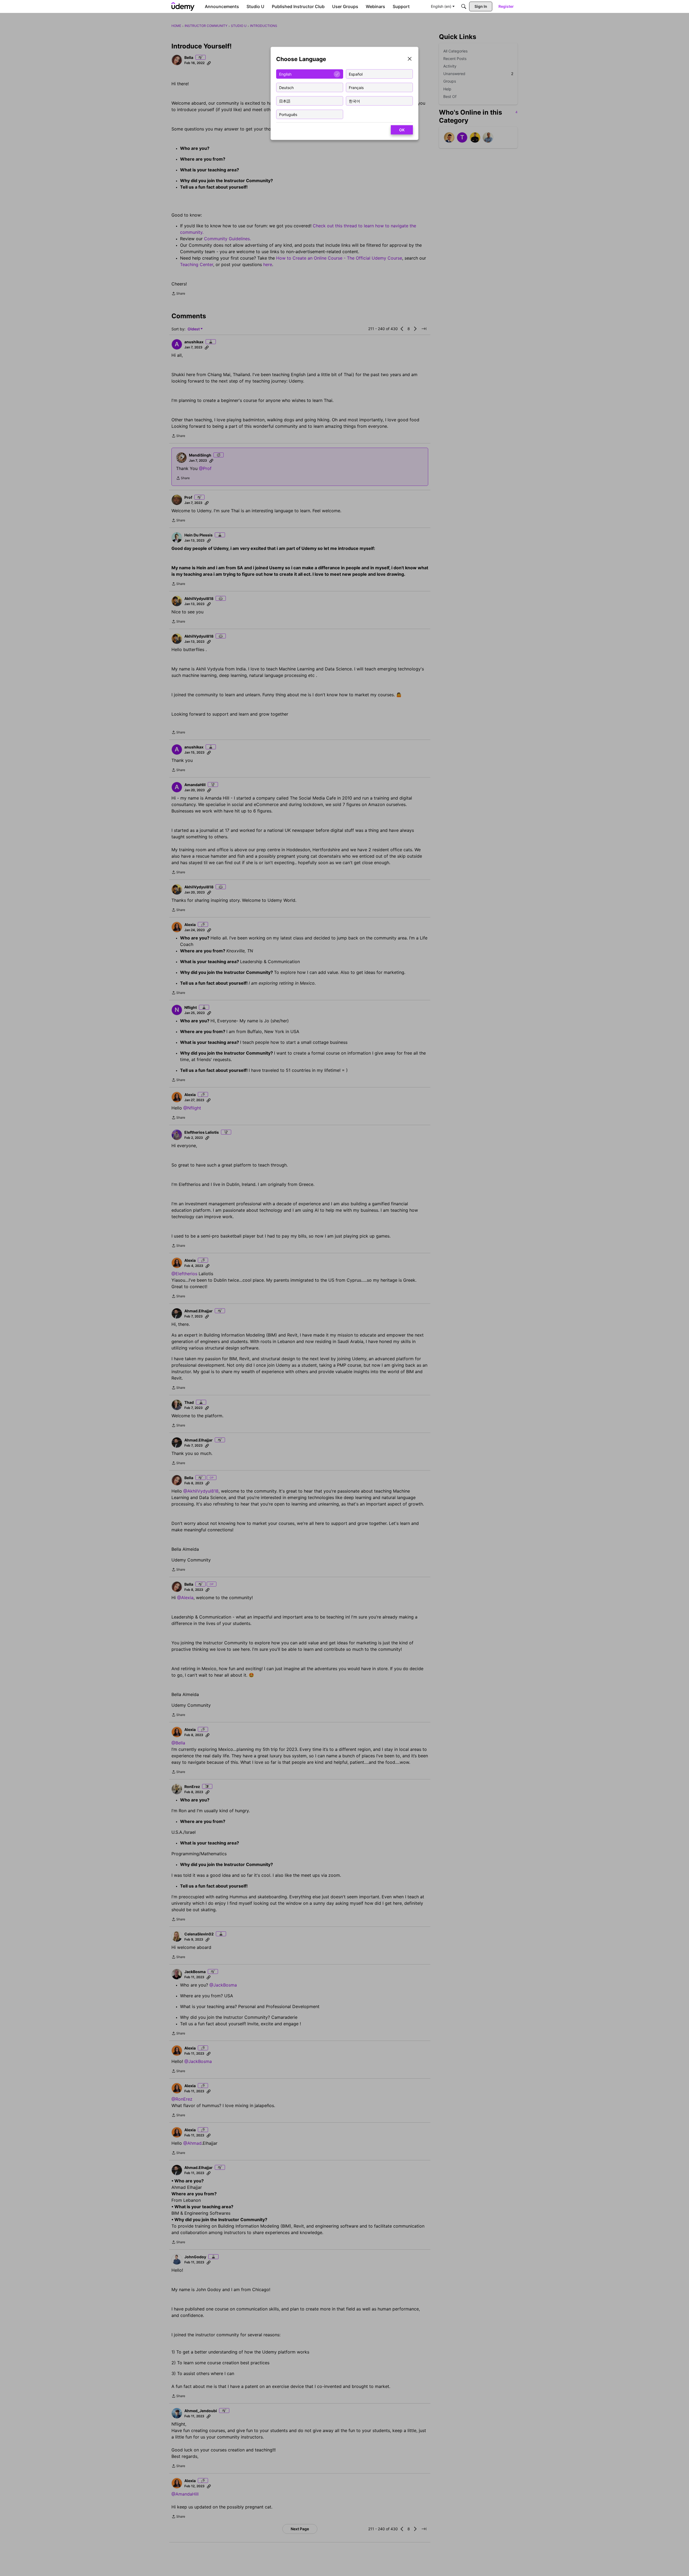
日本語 (285, 101)
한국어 (354, 101)
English (285, 74)
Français (356, 87)
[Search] (464, 6)
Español (356, 74)
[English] (183, 6)
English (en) (441, 6)
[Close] (410, 59)
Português (288, 114)
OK (402, 130)
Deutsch (286, 87)
